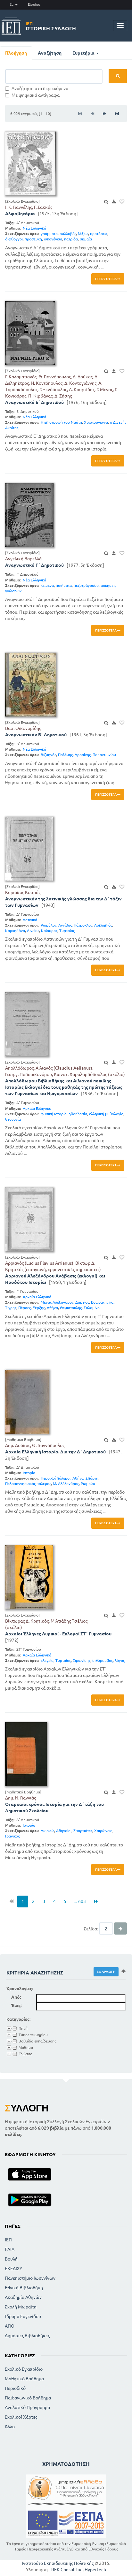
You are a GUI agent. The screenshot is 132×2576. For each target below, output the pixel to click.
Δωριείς (47, 1831)
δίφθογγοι (14, 239)
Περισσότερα (106, 279)
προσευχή (33, 239)
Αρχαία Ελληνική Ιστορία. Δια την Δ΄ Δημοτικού (55, 1452)
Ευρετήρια (84, 53)
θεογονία (13, 1119)
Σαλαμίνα (92, 1308)
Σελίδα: (91, 1929)
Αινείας (33, 931)
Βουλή (11, 2259)
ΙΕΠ (8, 2240)
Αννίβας (65, 925)
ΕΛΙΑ (10, 2249)
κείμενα (47, 585)
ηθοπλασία (78, 1114)
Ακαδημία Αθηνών (23, 2297)
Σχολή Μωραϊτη (21, 2307)
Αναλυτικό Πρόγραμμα (27, 2407)
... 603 (80, 1901)
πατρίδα (71, 239)
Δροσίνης (83, 755)
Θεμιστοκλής (71, 1308)
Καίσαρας (49, 931)
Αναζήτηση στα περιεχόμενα (40, 88)
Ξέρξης (39, 1308)
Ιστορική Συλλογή (51, 26)
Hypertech (95, 2570)
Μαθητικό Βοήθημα (24, 2379)
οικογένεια (53, 239)
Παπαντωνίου (104, 755)
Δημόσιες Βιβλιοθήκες (27, 2336)
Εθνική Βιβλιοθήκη (24, 2288)
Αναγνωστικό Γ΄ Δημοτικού (34, 565)
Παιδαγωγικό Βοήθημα (28, 2398)
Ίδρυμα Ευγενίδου (23, 2316)
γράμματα (49, 234)
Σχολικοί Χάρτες (21, 2417)
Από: (16, 1997)
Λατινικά (30, 920)
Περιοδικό (15, 2388)
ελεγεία (47, 1660)
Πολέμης (65, 755)
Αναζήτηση (50, 53)
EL (12, 4)
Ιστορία (29, 1473)
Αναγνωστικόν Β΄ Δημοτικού (36, 735)
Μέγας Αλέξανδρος (57, 1302)
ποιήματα (64, 585)
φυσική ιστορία (54, 1114)
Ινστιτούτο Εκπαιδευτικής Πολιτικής (58, 2563)
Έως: (16, 2005)
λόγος (120, 1660)
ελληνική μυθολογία (106, 1114)
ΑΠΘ (10, 2326)
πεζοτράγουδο (86, 585)
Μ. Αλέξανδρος (66, 1484)
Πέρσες (25, 1308)
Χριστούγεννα (96, 422)
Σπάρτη (92, 1478)
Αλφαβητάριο (20, 214)
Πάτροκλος (83, 925)
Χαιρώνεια (103, 1831)
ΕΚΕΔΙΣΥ (13, 2269)
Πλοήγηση (16, 53)
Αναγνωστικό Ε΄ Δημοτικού (34, 402)
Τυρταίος (67, 931)
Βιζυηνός (48, 755)
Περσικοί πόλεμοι (56, 1478)
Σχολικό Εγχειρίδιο (24, 2369)
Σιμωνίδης (82, 1660)
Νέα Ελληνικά (34, 228)
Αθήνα (52, 1308)
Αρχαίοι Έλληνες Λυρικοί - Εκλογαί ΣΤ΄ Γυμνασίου (58, 1634)
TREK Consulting (66, 2570)
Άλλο (10, 2427)
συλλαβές (68, 234)
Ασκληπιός (103, 925)
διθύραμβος (103, 1660)
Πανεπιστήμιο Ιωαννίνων (30, 2278)
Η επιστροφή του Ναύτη (61, 422)
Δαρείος (82, 1302)
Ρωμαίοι (88, 1484)
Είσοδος (34, 4)
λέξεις (83, 234)
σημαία (86, 239)
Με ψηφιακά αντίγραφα (36, 95)
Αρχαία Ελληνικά (37, 1108)
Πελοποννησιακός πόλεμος (28, 1484)
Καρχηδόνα (15, 931)
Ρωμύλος (49, 925)
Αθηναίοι (64, 1831)
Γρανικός (12, 1836)
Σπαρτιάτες (83, 1831)
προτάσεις (99, 234)
